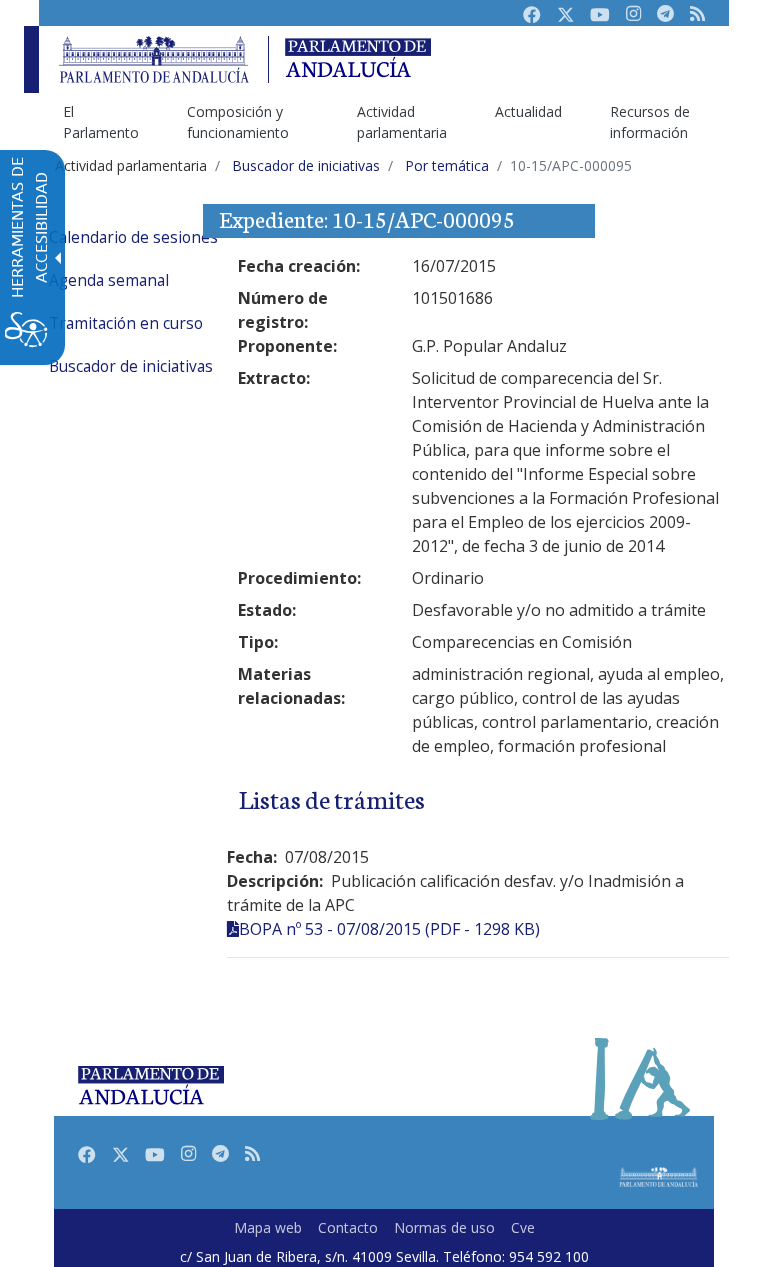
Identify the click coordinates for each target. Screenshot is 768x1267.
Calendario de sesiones (133, 237)
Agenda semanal (109, 280)
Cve (523, 1227)
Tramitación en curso (126, 323)
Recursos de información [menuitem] (650, 122)
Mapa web (268, 1227)
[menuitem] (164, 237)
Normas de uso (444, 1227)
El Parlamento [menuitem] (101, 122)
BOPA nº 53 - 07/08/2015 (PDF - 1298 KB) (389, 929)
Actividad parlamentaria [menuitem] (402, 122)
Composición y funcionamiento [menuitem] (238, 122)
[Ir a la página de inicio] (154, 59)
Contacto (348, 1227)
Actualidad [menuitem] (528, 111)
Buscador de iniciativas (131, 366)
